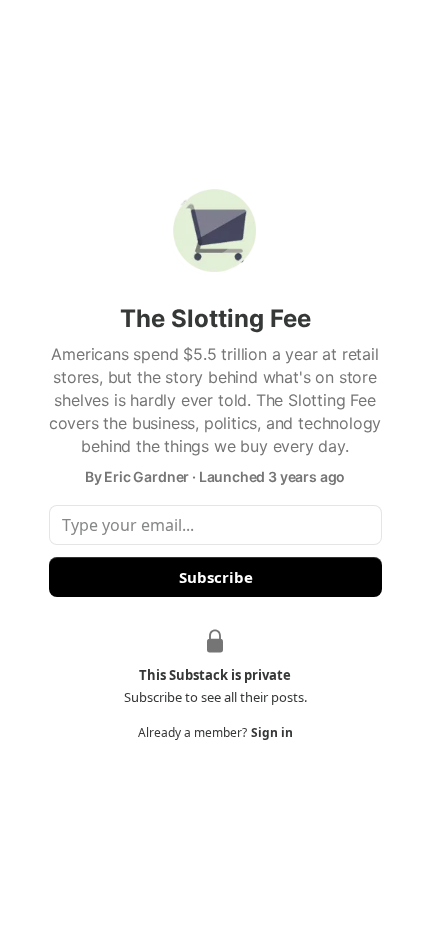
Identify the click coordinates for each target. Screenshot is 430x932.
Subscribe (215, 577)
